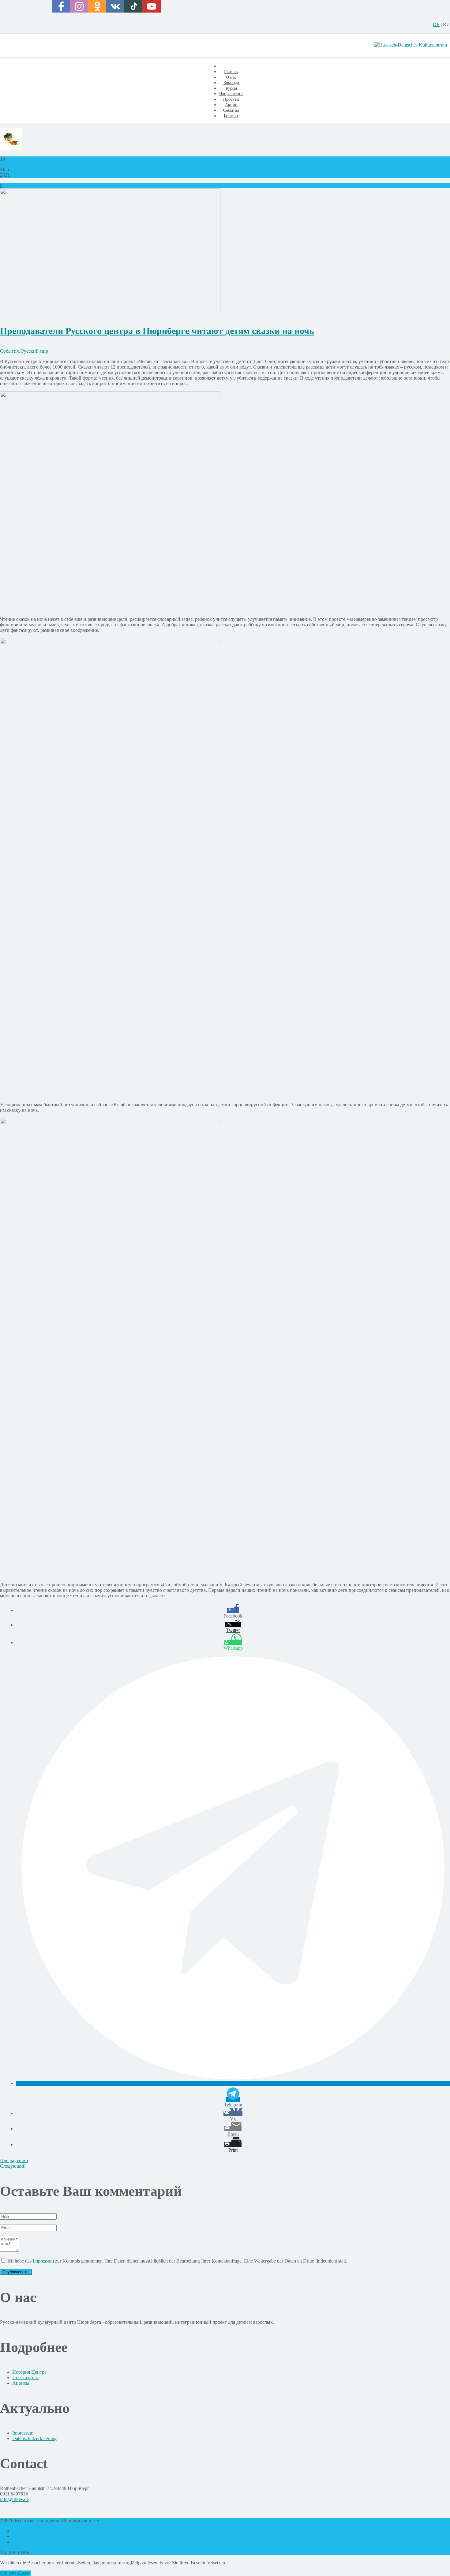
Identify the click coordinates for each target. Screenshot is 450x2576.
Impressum (43, 2261)
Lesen (25, 2573)
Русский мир (35, 351)
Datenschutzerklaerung (34, 2438)
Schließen (9, 2573)
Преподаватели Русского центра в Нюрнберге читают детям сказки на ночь (157, 331)
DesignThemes (117, 2520)
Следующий (13, 2166)
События (9, 351)
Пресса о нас (26, 2377)
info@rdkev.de (14, 2499)
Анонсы (21, 2383)
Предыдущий (14, 2160)
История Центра (29, 2372)
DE (436, 24)
